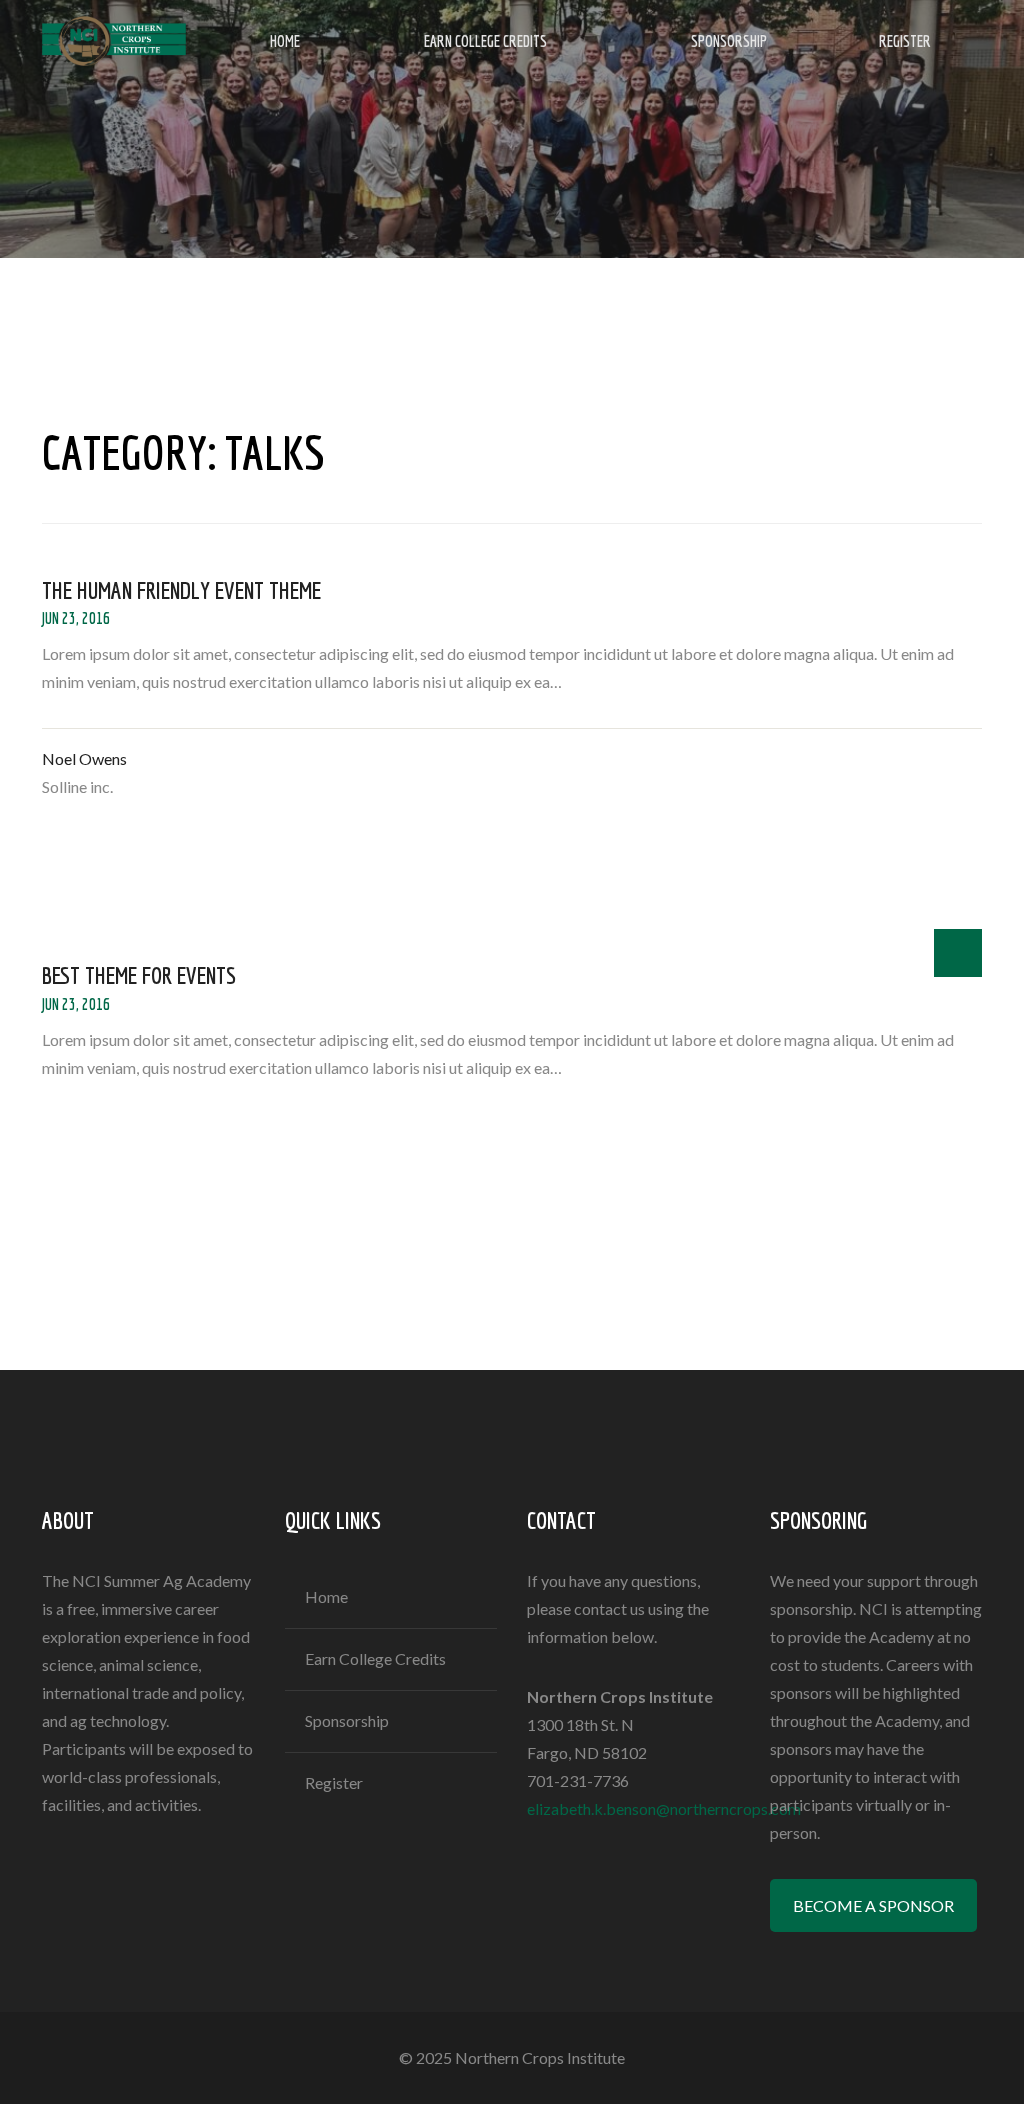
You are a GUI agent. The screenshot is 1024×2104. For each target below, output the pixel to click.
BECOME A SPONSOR (873, 1905)
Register (905, 41)
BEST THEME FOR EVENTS (139, 975)
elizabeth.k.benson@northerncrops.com (664, 1808)
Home (285, 41)
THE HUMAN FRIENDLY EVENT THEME (181, 590)
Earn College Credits (485, 41)
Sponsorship (729, 41)
